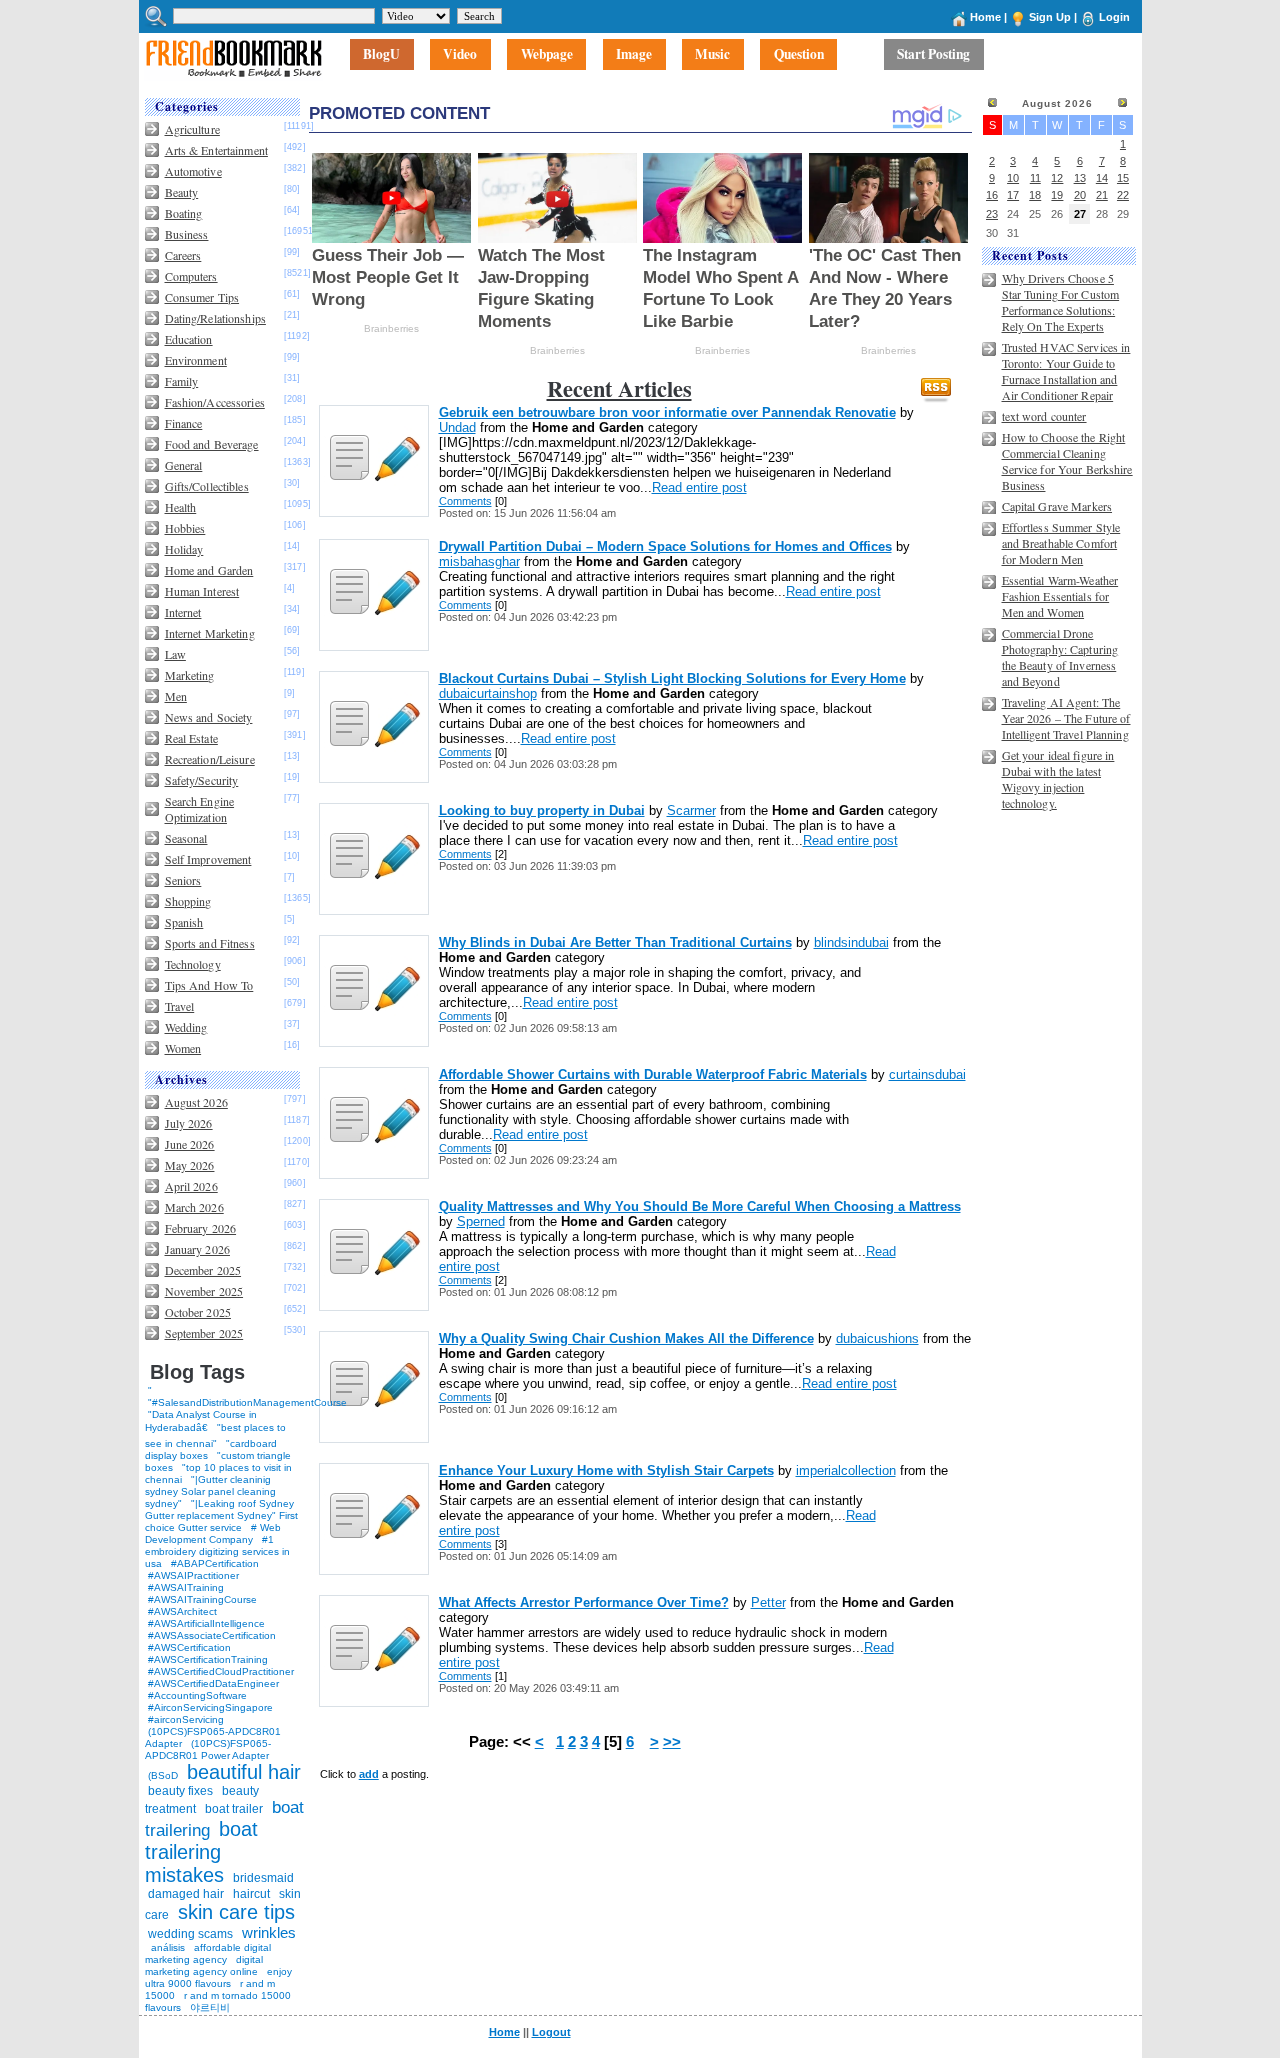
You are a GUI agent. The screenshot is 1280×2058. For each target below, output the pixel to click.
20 (1080, 195)
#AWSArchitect (182, 1611)
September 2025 (204, 1333)
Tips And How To (209, 985)
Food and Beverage (212, 444)
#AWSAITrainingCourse (202, 1599)
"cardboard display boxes (211, 1449)
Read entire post (699, 487)
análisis (166, 1947)
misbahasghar (479, 561)
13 (1080, 178)
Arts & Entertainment (216, 150)
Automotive (193, 171)
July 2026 (189, 1123)
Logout (551, 2032)
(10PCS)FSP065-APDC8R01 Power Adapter (208, 1749)
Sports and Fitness (210, 943)
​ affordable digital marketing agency (208, 1953)
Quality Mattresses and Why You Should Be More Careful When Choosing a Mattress (700, 1206)
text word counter (1044, 416)
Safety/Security (202, 780)
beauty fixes (180, 1791)
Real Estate (191, 738)
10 (1013, 178)
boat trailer (234, 1809)
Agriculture (192, 129)
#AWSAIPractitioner (193, 1575)
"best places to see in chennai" (215, 1435)
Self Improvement (208, 859)
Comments (465, 501)
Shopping (188, 901)
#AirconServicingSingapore (210, 1707)
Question (799, 55)
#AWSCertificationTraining (208, 1659)
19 (1057, 195)
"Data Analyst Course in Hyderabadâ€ (201, 1421)
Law (175, 654)
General (184, 465)
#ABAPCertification (215, 1563)
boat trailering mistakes (201, 1852)
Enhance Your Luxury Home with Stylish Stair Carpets (606, 1470)
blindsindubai (851, 942)
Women (183, 1048)
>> (672, 1742)
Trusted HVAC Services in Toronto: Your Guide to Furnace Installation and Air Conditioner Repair (1066, 371)
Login (1114, 17)
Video (460, 55)
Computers (191, 276)
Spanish (184, 922)
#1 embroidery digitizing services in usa (217, 1551)
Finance (184, 423)
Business (187, 234)
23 (992, 214)
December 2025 (203, 1270)
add (369, 1774)
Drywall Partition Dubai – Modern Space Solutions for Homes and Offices (665, 546)
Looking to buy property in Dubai (542, 810)
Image (634, 55)
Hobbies (185, 528)
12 (1057, 178)
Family (182, 381)
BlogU (381, 55)
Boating (184, 213)
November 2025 (204, 1291)
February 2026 (201, 1228)
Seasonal (186, 838)
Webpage (547, 55)
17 (1013, 195)
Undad (457, 427)
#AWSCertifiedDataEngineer (213, 1683)
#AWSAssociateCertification (212, 1635)
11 (1035, 178)
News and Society (209, 717)
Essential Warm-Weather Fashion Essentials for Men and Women (1060, 596)
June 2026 (190, 1144)
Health (181, 507)
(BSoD (163, 1775)
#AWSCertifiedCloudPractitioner (221, 1671)
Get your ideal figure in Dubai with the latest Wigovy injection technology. (1058, 779)
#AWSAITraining (186, 1587)
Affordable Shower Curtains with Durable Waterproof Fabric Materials (653, 1074)
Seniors (183, 880)
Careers (183, 255)
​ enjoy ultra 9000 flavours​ (218, 1977)
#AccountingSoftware (197, 1695)
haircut (251, 1894)
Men (176, 696)
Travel (180, 1006)
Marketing (190, 675)
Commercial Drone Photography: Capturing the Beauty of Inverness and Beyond (1060, 657)
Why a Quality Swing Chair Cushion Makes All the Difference (626, 1338)
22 (1123, 195)
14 (1102, 178)
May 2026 (190, 1165)
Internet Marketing (210, 633)
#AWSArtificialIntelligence (206, 1623)
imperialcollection (846, 1470)
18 (1035, 195)
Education (189, 339)
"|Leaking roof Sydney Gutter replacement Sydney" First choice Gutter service (221, 1515)
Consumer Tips (202, 297)
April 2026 (191, 1186)
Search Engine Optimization (200, 809)
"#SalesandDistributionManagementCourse (247, 1402)
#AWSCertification (189, 1647)
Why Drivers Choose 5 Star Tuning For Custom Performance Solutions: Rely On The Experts (1061, 302)
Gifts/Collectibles (207, 486)
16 (992, 195)
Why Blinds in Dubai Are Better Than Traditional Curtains (615, 942)
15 (1123, 178)
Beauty (182, 192)
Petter (768, 1602)
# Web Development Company (213, 1533)
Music (712, 55)
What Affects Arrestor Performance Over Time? (584, 1602)
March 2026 (194, 1207)
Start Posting (933, 55)
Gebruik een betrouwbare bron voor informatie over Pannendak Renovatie (667, 412)
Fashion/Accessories (215, 402)
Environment (196, 360)
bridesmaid (263, 1878)
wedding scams (190, 1934)
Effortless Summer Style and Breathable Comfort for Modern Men (1061, 543)
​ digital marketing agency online (204, 1965)
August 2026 (196, 1102)
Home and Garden (209, 570)
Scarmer (691, 810)
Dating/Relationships (215, 318)
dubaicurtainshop (488, 693)
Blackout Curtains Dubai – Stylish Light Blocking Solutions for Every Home (672, 678)
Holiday (184, 549)
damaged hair (186, 1894)
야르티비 (210, 2007)
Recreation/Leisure (210, 759)
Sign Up (1050, 17)
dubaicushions (877, 1338)
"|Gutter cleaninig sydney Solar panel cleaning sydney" (210, 1491)
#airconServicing (186, 1719)
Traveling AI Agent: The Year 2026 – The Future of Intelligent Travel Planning (1066, 718)
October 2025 (198, 1312)
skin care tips (236, 1912)
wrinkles (269, 1932)
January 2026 (197, 1249)
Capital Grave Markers (1057, 506)
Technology (193, 964)
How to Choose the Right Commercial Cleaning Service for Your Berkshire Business (1067, 461)
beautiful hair (244, 1772)
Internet (183, 612)
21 (1102, 195)
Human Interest (202, 591)
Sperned (481, 1221)
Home (985, 17)
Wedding (186, 1027)
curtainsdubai (927, 1074)
